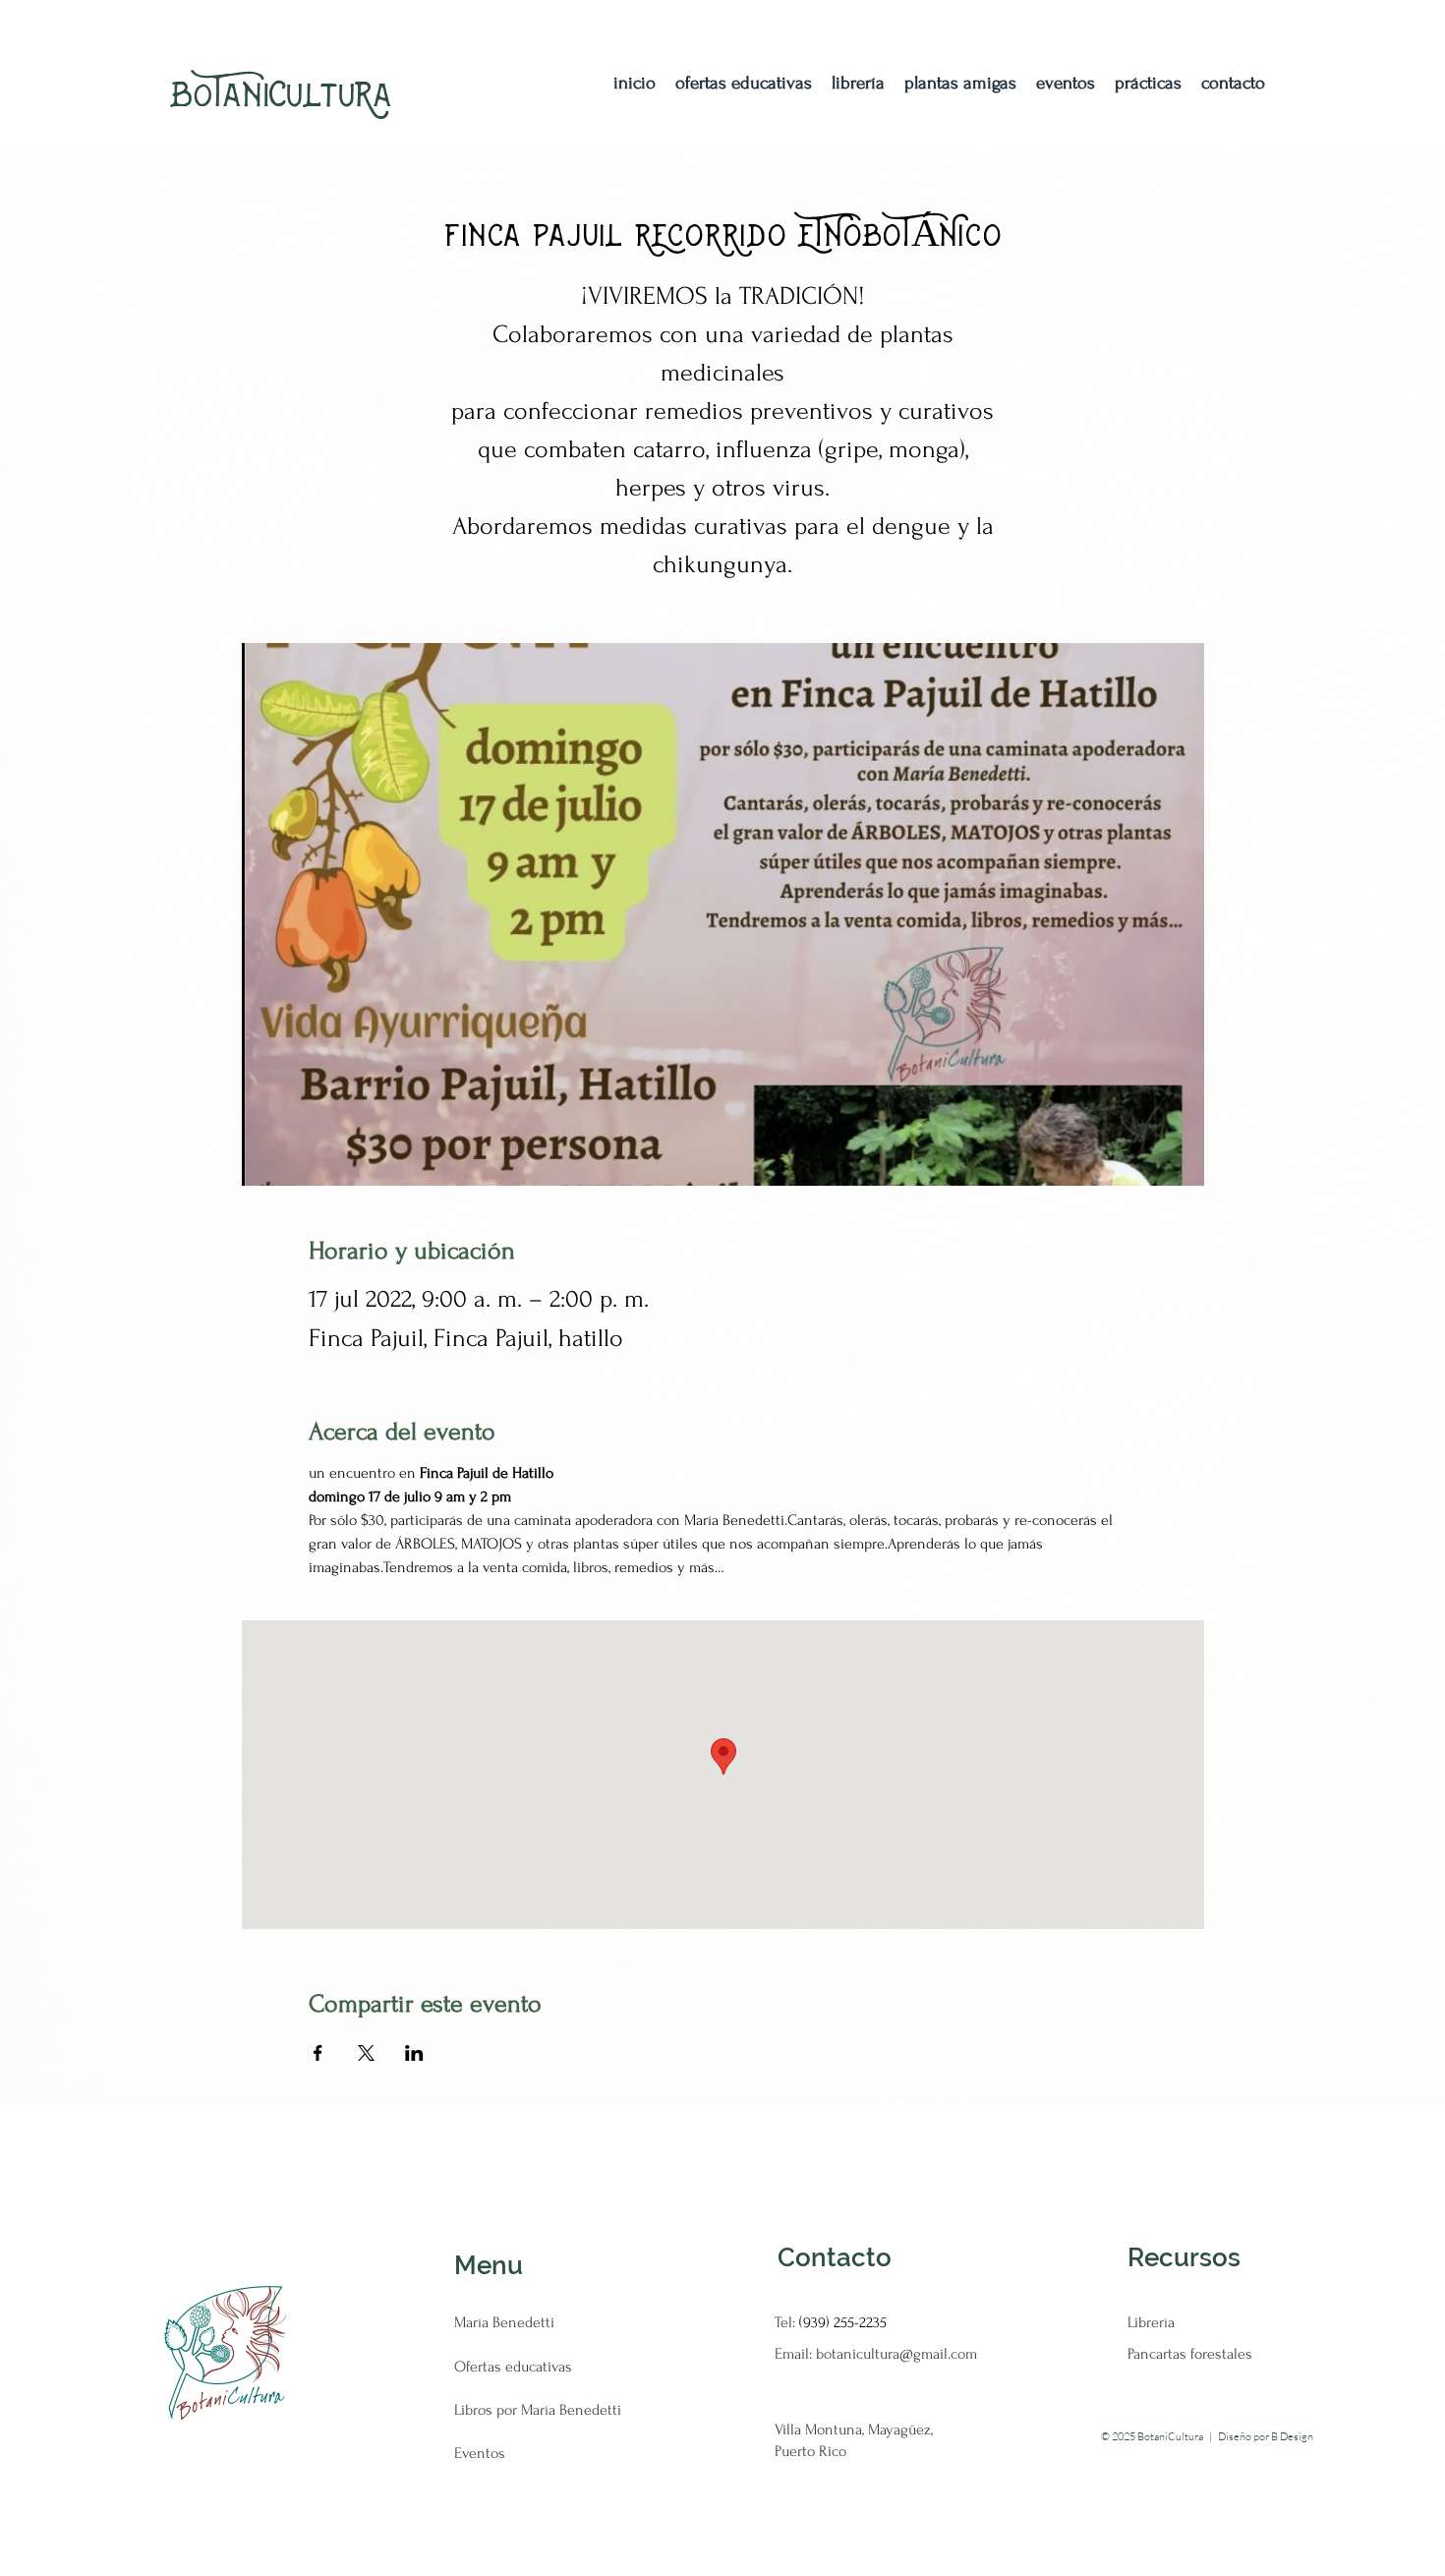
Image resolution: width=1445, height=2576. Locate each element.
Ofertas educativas (513, 2367)
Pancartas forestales (1190, 2354)
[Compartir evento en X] (366, 2053)
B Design (1292, 2436)
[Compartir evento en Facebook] (318, 2053)
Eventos (480, 2453)
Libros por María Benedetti (538, 2410)
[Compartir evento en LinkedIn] (414, 2053)
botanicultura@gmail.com (896, 2354)
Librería (1151, 2322)
